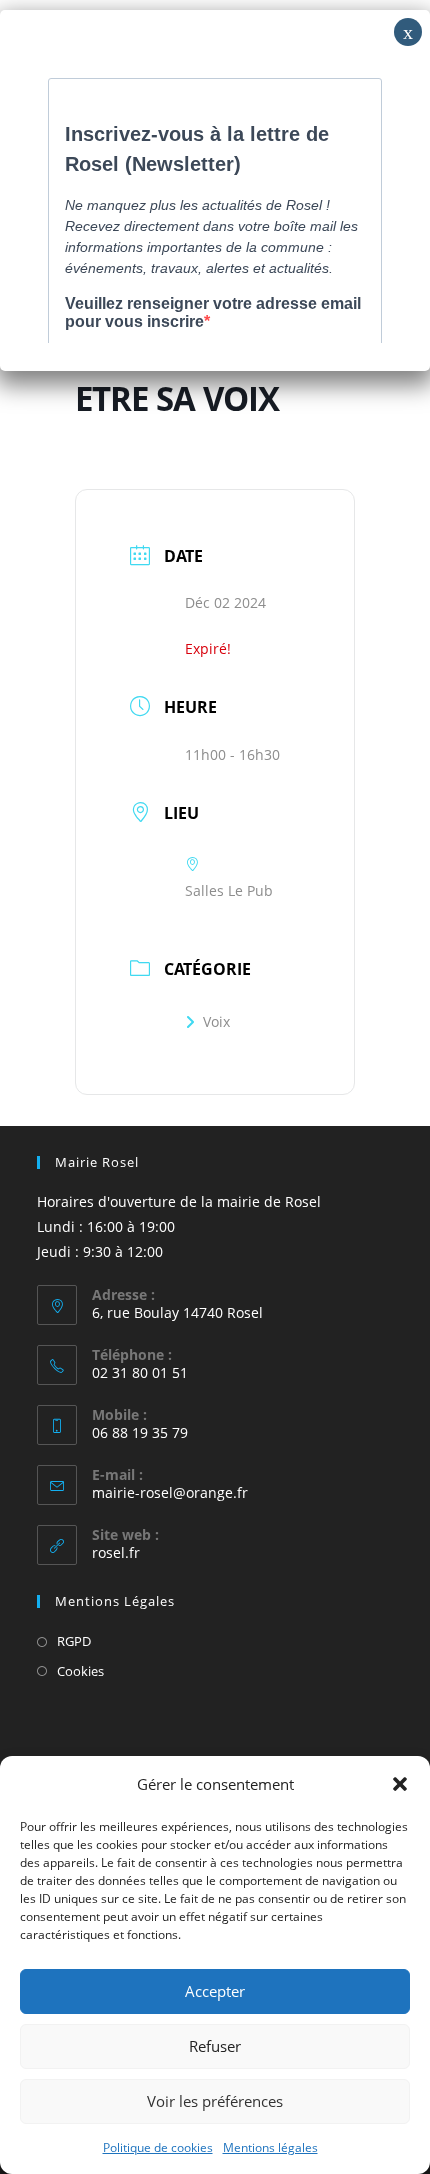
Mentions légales (270, 2147)
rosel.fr (116, 1552)
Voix (216, 1021)
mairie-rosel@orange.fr (170, 1492)
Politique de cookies (158, 2147)
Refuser (215, 2046)
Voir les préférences (215, 2101)
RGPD (74, 1641)
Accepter (215, 1991)
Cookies (80, 1671)
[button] (400, 1784)
